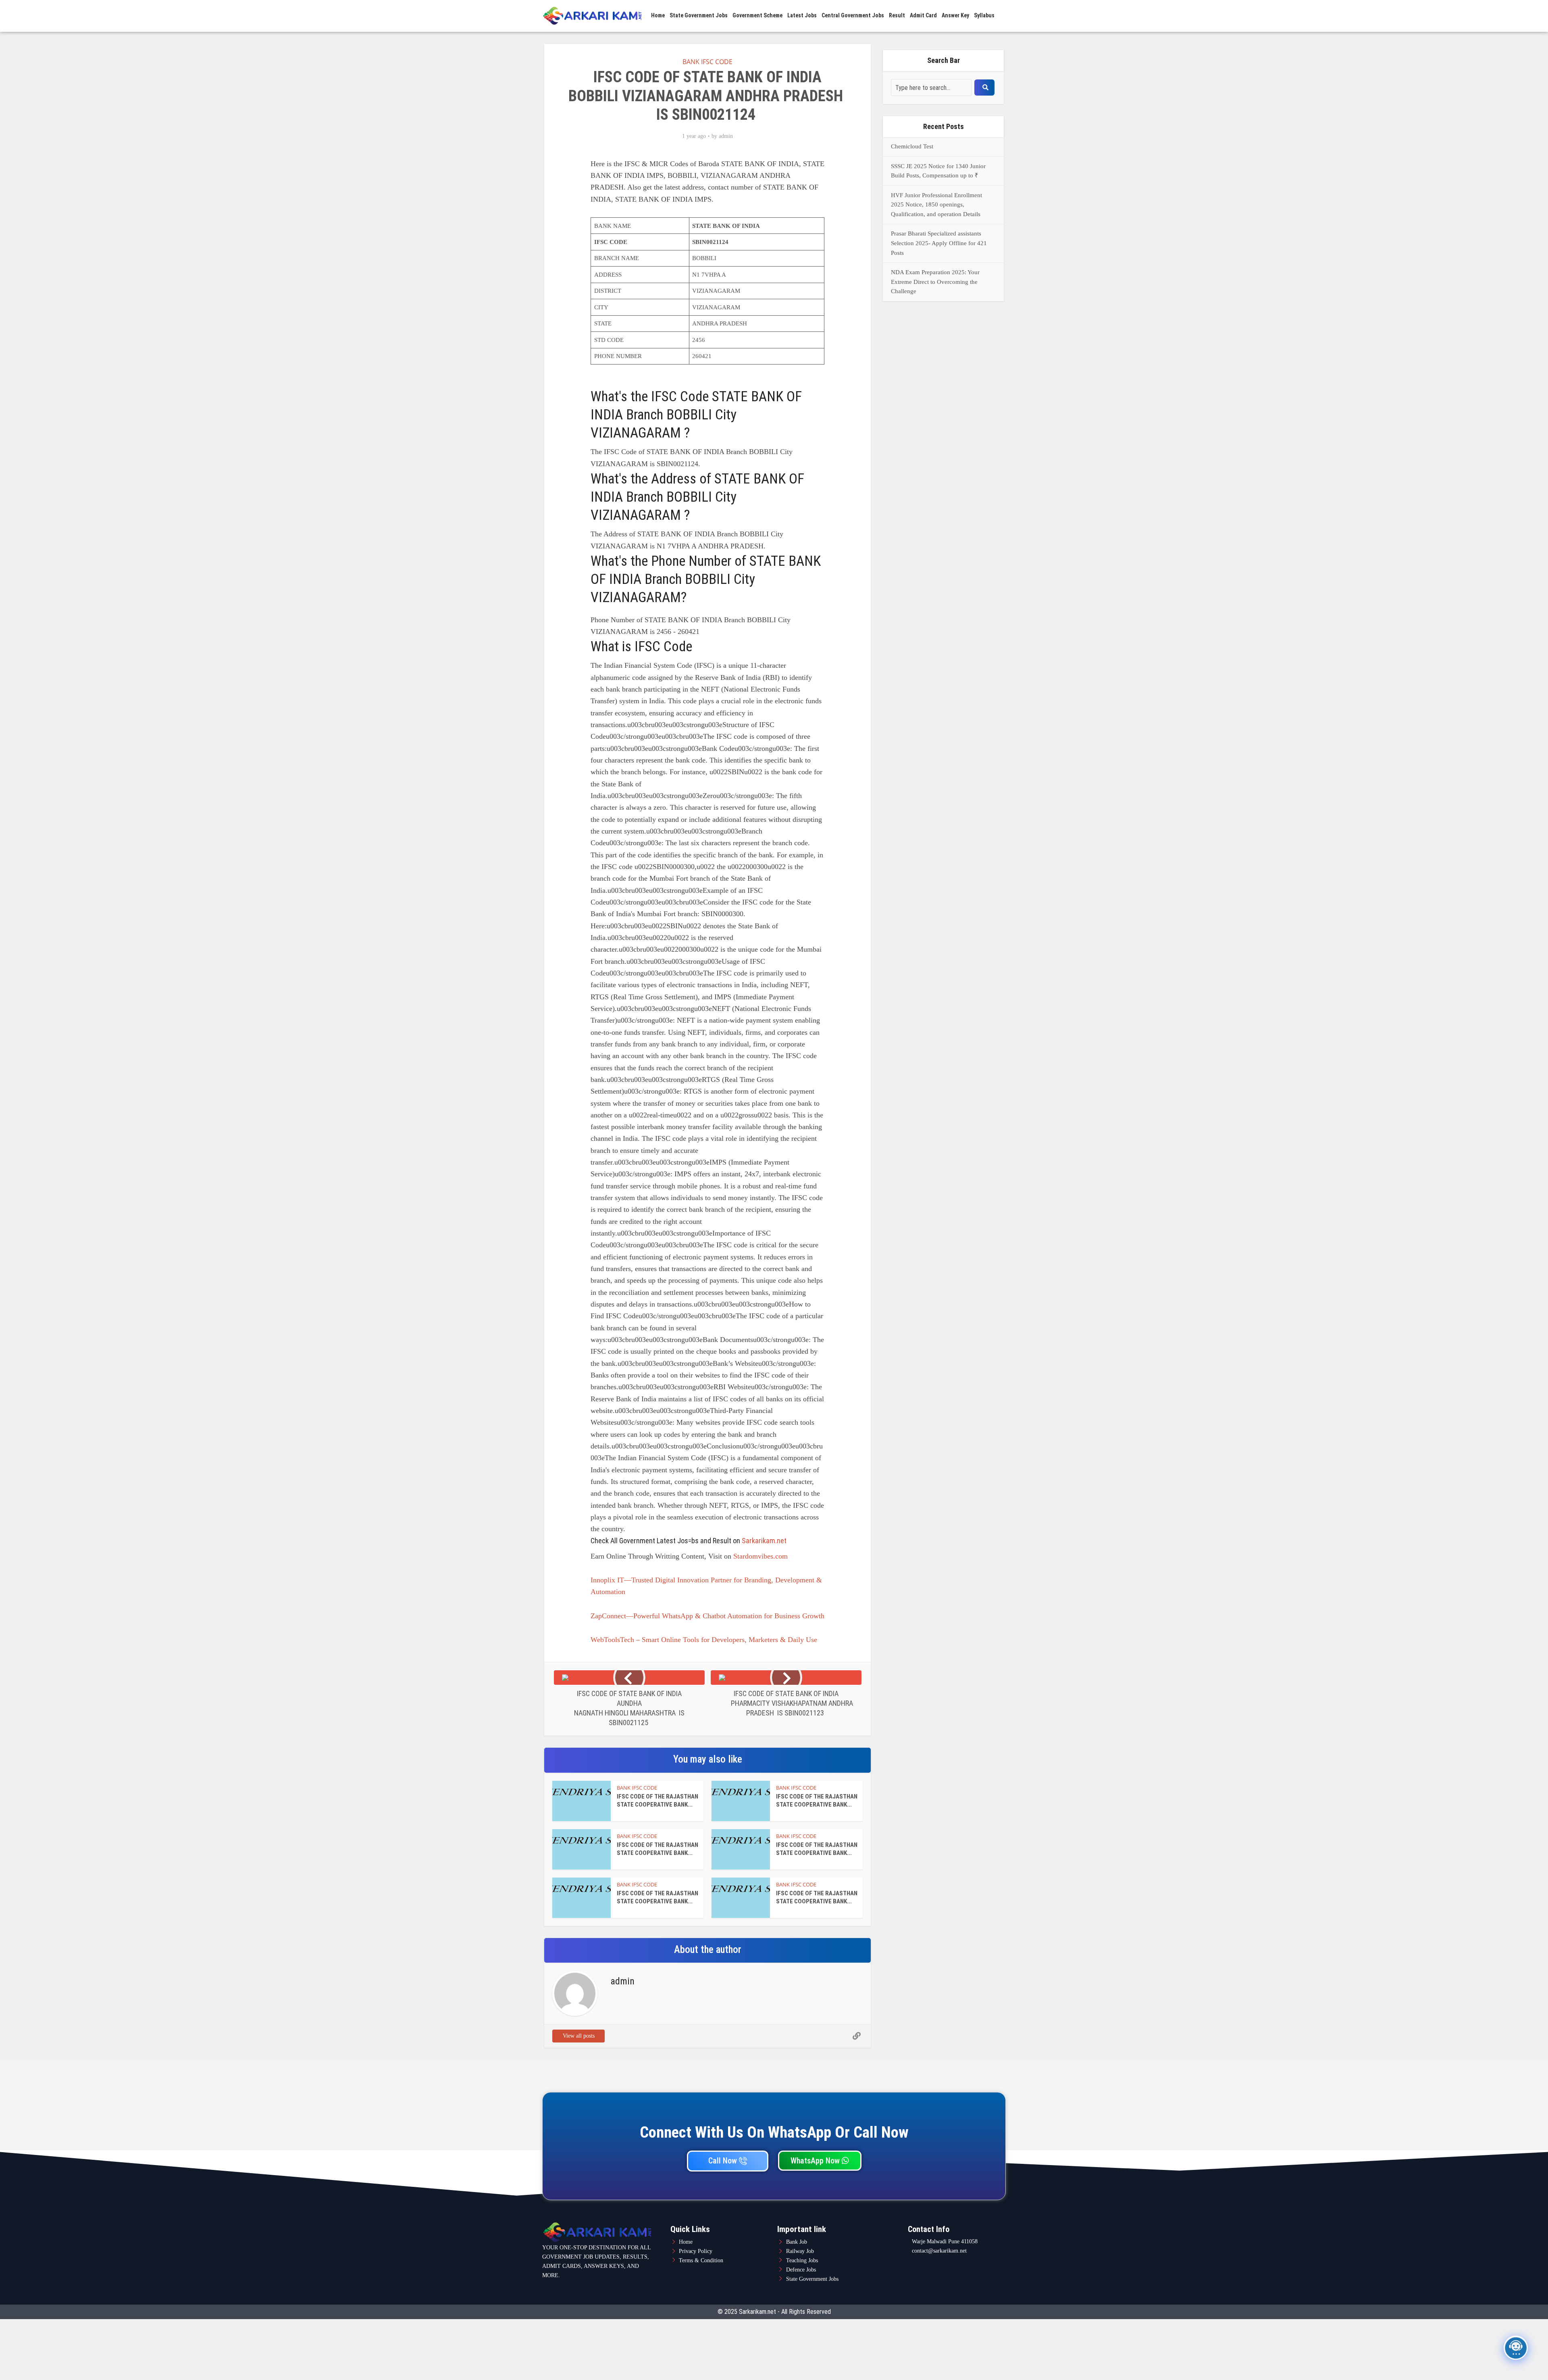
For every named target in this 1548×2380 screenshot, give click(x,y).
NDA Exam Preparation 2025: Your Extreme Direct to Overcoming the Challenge (935, 282)
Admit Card (923, 15)
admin (726, 136)
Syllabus (984, 15)
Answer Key (955, 15)
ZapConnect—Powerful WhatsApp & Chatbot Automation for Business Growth (707, 1616)
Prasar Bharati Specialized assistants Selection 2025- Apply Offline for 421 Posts (939, 243)
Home (658, 15)
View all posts (579, 2036)
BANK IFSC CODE (707, 62)
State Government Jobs (699, 15)
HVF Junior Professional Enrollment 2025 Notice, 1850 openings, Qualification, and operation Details (936, 205)
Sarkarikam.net (764, 1541)
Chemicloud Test (912, 146)
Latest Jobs (802, 15)
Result (897, 15)
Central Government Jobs (853, 15)
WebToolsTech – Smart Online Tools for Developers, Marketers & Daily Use (704, 1640)
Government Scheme (757, 15)
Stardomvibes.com (760, 1556)
